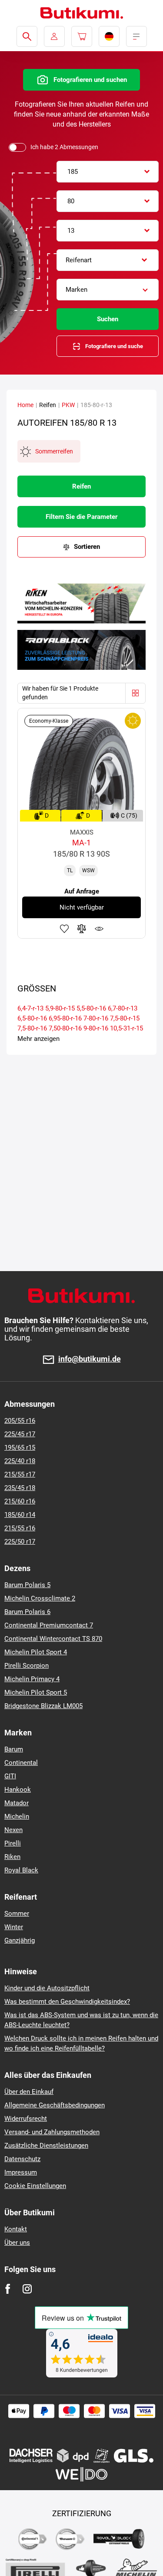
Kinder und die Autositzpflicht (47, 1988)
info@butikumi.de (90, 1359)
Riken (12, 1857)
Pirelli (13, 1843)
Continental (21, 1763)
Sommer (17, 1914)
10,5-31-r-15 (126, 1028)
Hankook (18, 1790)
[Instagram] (27, 2289)
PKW (68, 405)
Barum (14, 1749)
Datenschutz (22, 2159)
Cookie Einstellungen (35, 2186)
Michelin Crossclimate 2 (40, 1598)
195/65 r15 (20, 1448)
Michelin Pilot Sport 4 (36, 1652)
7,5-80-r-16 (32, 1028)
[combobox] (108, 172)
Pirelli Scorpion (27, 1666)
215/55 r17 (20, 1474)
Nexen (13, 1830)
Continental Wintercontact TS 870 (53, 1639)
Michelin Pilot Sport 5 (36, 1692)
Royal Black (21, 1870)
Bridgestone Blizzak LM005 (43, 1706)
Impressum (21, 2172)
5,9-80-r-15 (60, 1008)
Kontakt (16, 2229)
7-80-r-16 (96, 1018)
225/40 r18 (20, 1461)
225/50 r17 (20, 1542)
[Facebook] (8, 2289)
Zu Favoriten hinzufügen (64, 929)
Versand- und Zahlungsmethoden (52, 2132)
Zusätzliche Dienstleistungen (46, 2146)
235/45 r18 (20, 1488)
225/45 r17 (20, 1434)
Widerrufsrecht (26, 2119)
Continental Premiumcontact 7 (49, 1625)
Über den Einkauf (29, 2092)
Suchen (108, 319)
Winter (14, 1927)
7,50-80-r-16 (65, 1028)
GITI (10, 1776)
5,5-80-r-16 (91, 1008)
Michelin (17, 1816)
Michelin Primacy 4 (32, 1679)
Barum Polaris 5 (27, 1585)
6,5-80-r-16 (32, 1018)
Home (25, 405)
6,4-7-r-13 (30, 1008)
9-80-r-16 (96, 1028)
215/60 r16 (20, 1501)
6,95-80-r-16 (65, 1018)
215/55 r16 (20, 1528)
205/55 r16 (20, 1421)
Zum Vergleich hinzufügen (82, 929)
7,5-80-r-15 (125, 1018)
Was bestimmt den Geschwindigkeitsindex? (67, 2002)
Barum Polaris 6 (27, 1612)
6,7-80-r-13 (123, 1008)
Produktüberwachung (99, 929)
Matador (17, 1803)
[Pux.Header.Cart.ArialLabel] (82, 36)
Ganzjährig (20, 1940)
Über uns (17, 2243)
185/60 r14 (20, 1515)
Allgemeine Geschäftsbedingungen (55, 2105)
